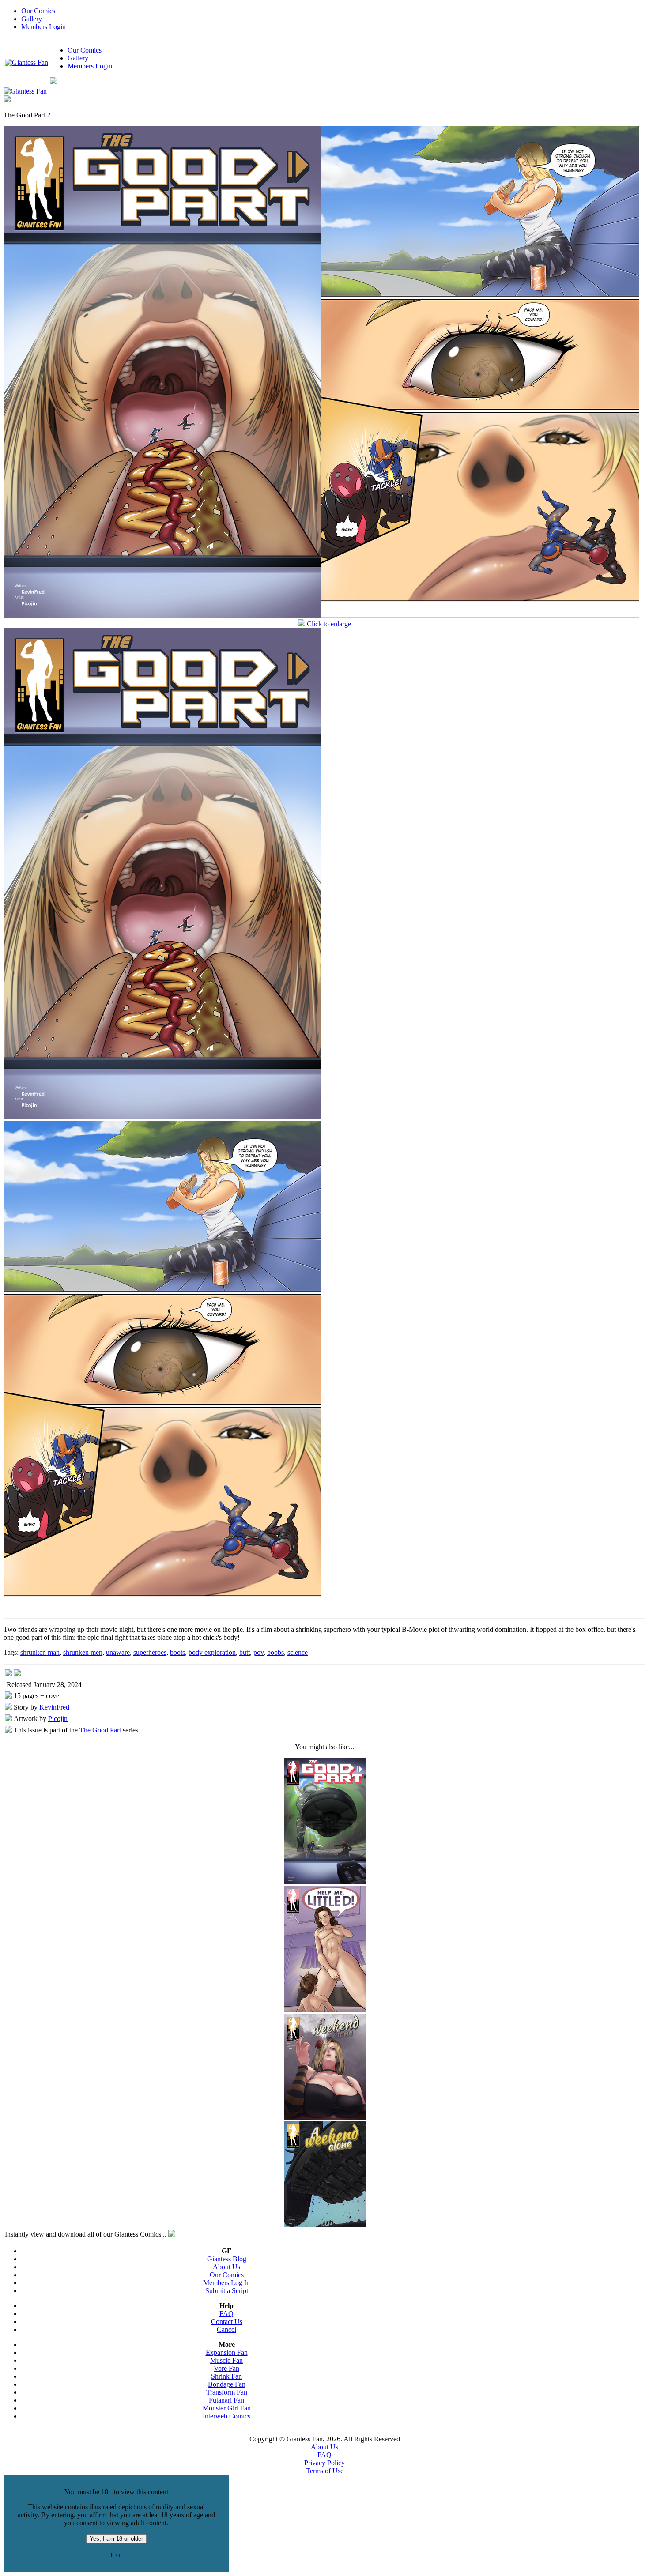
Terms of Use (325, 2471)
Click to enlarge (328, 624)
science (298, 1652)
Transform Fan (227, 2392)
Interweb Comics (226, 2416)
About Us (226, 2267)
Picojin (58, 1719)
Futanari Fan (226, 2400)
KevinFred (54, 1707)
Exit (116, 2555)
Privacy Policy (324, 2463)
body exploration (212, 1652)
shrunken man (40, 1652)
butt (245, 1652)
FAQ (226, 2314)
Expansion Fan (227, 2352)
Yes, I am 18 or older (116, 2539)
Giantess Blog (227, 2259)
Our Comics (38, 11)
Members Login (43, 27)
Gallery (32, 19)
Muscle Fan (226, 2360)
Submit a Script (227, 2291)
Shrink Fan (226, 2376)
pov (258, 1652)
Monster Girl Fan (227, 2408)
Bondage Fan (227, 2384)
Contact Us (227, 2322)
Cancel (226, 2329)
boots (177, 1652)
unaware (118, 1652)
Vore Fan (226, 2368)
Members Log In (226, 2283)
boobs (275, 1652)
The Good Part (100, 1730)
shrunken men (83, 1652)
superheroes (150, 1652)
